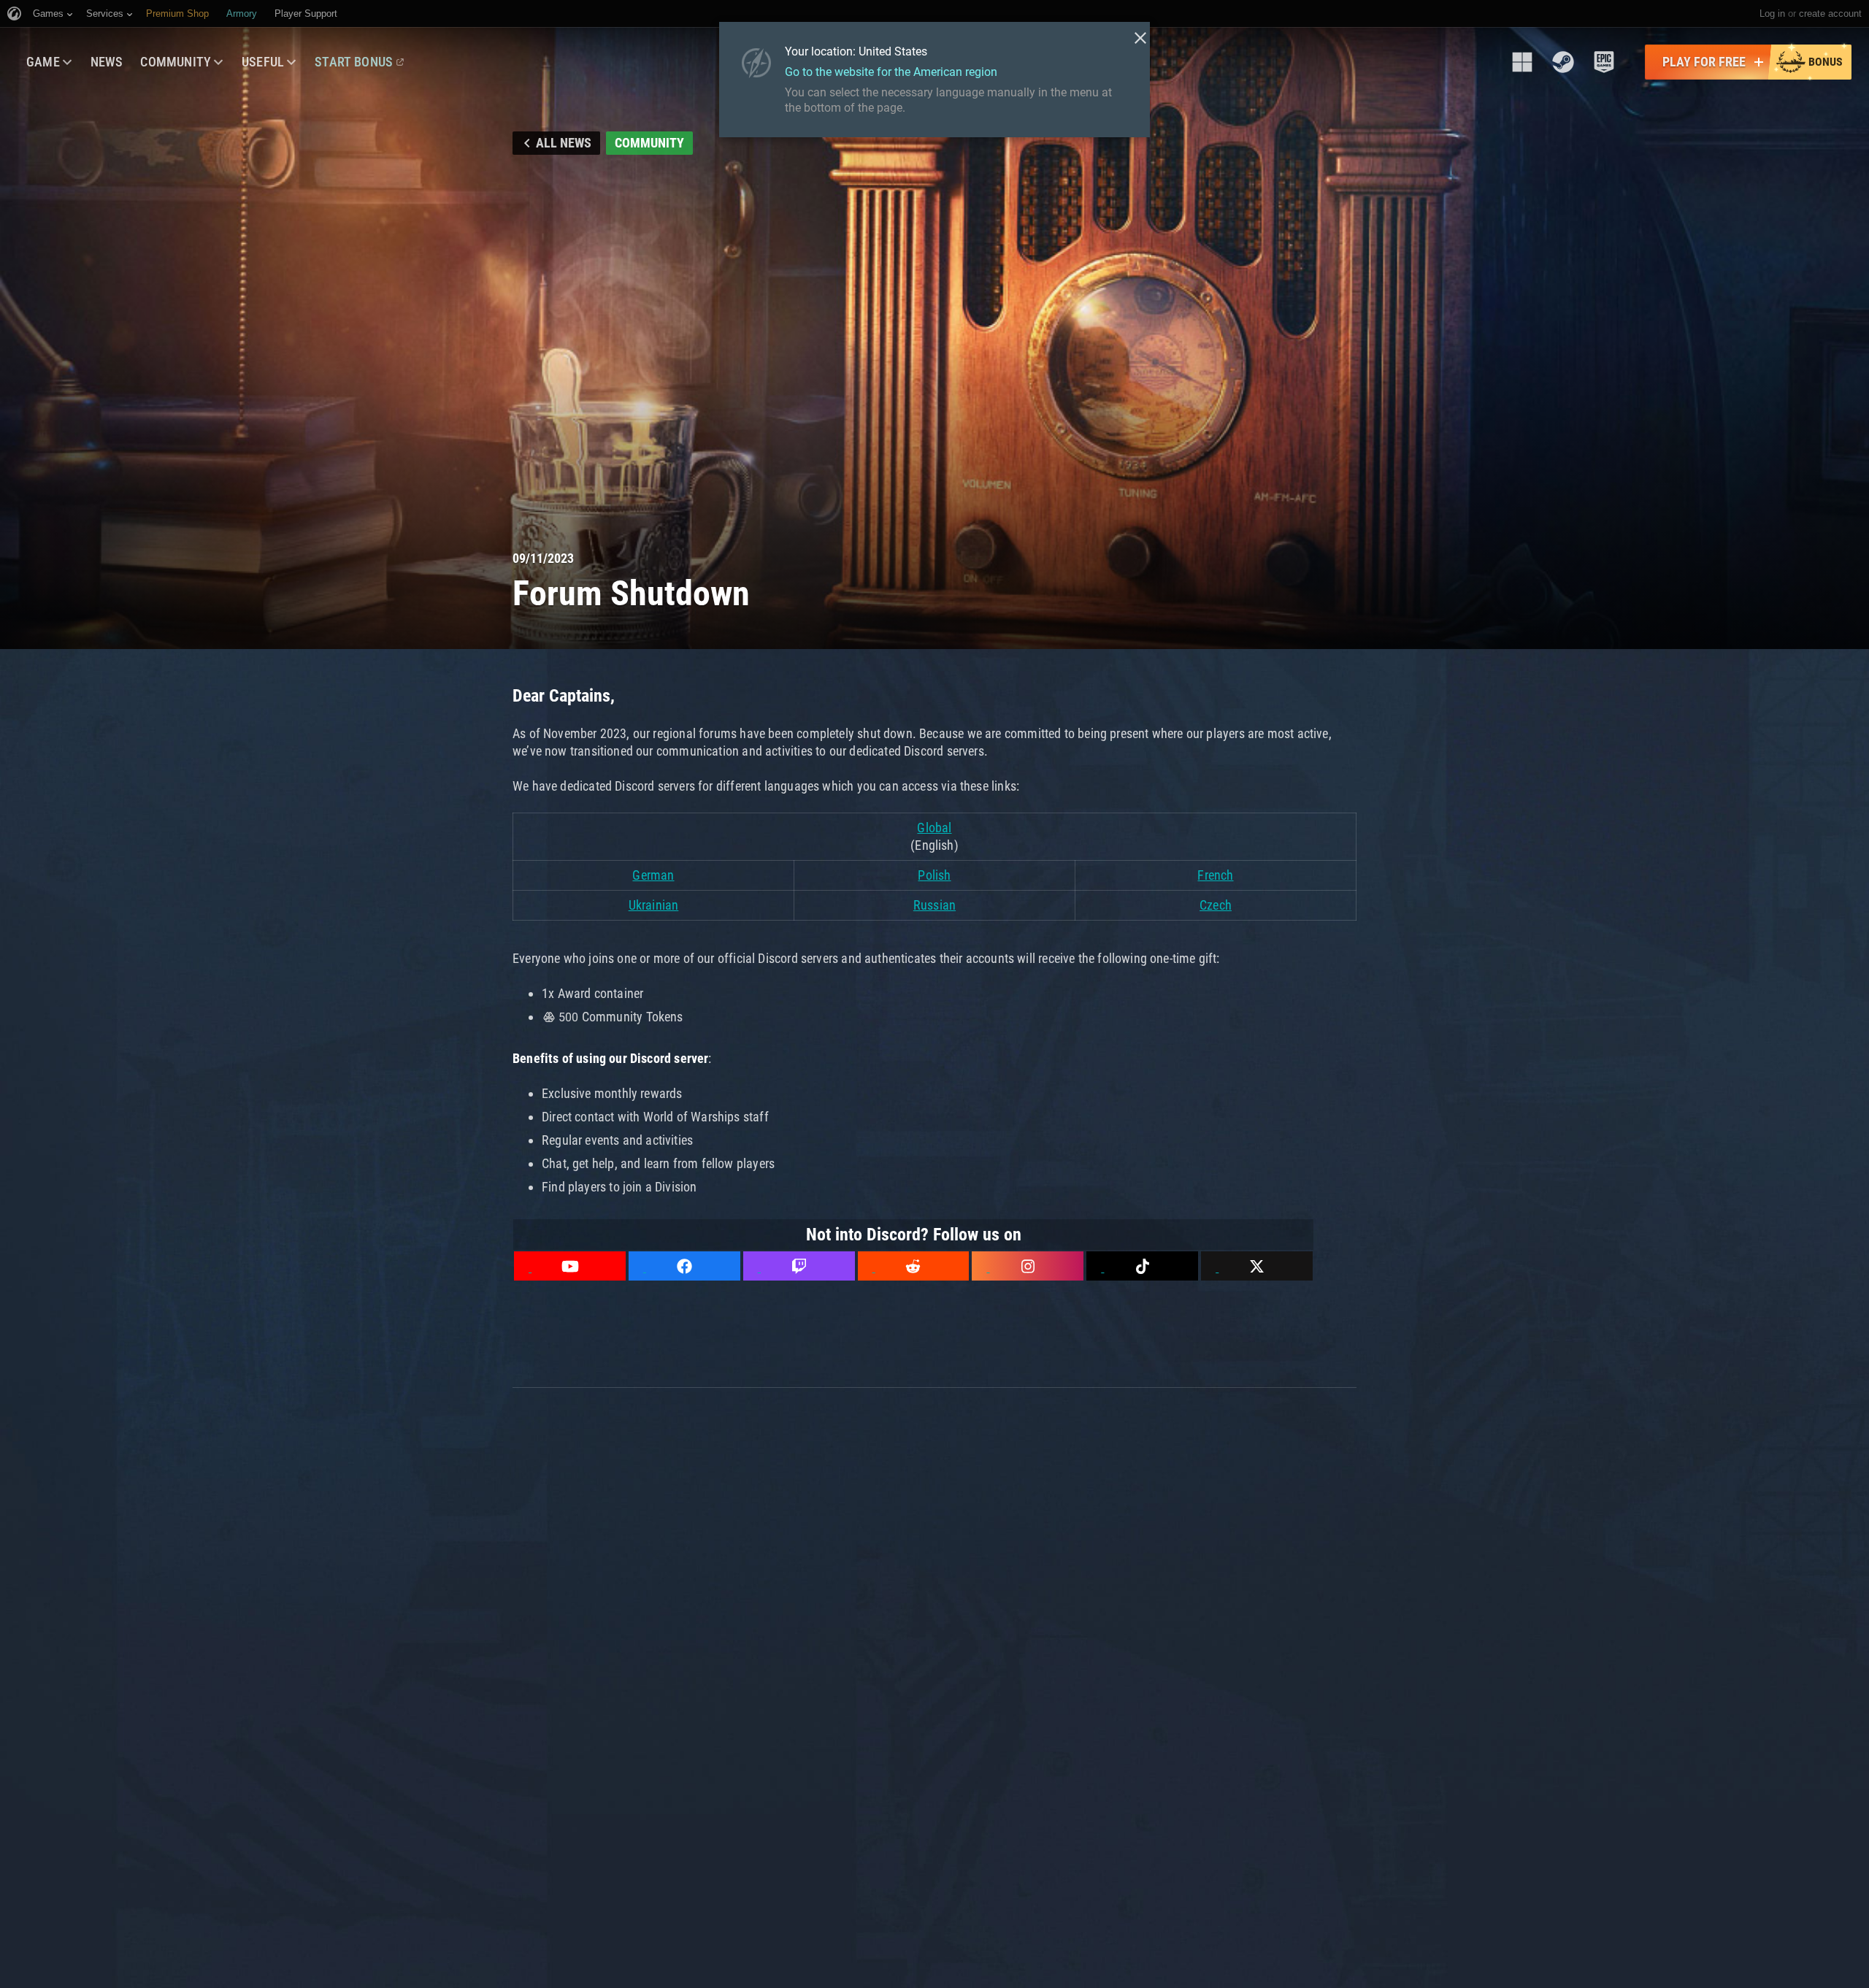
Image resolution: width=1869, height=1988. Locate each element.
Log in (1772, 14)
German (653, 875)
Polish (934, 875)
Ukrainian (654, 905)
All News (564, 143)
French (1215, 875)
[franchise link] (1522, 62)
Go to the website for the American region (891, 72)
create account (1830, 14)
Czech (1216, 905)
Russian (934, 905)
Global (934, 828)
